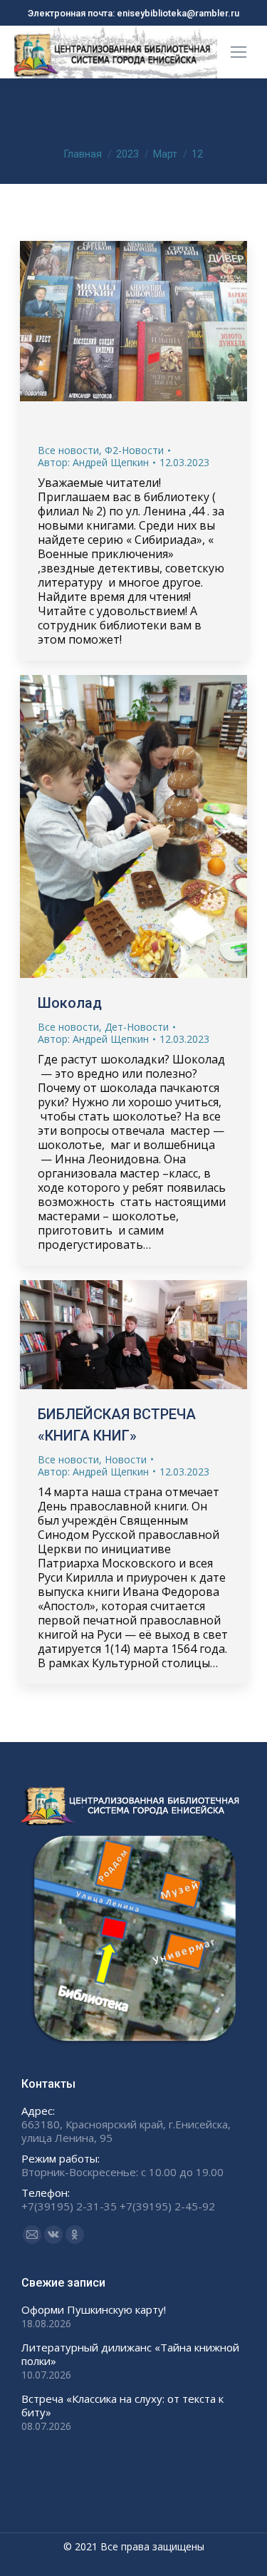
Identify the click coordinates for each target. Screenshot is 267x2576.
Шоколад (70, 1003)
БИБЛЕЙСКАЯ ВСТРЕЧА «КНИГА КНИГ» (117, 1425)
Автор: (93, 462)
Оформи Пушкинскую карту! (94, 2310)
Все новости (68, 450)
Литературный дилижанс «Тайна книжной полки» (130, 2354)
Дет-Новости (137, 1027)
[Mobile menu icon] (239, 52)
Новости (126, 1459)
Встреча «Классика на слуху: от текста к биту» (122, 2406)
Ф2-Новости (134, 450)
